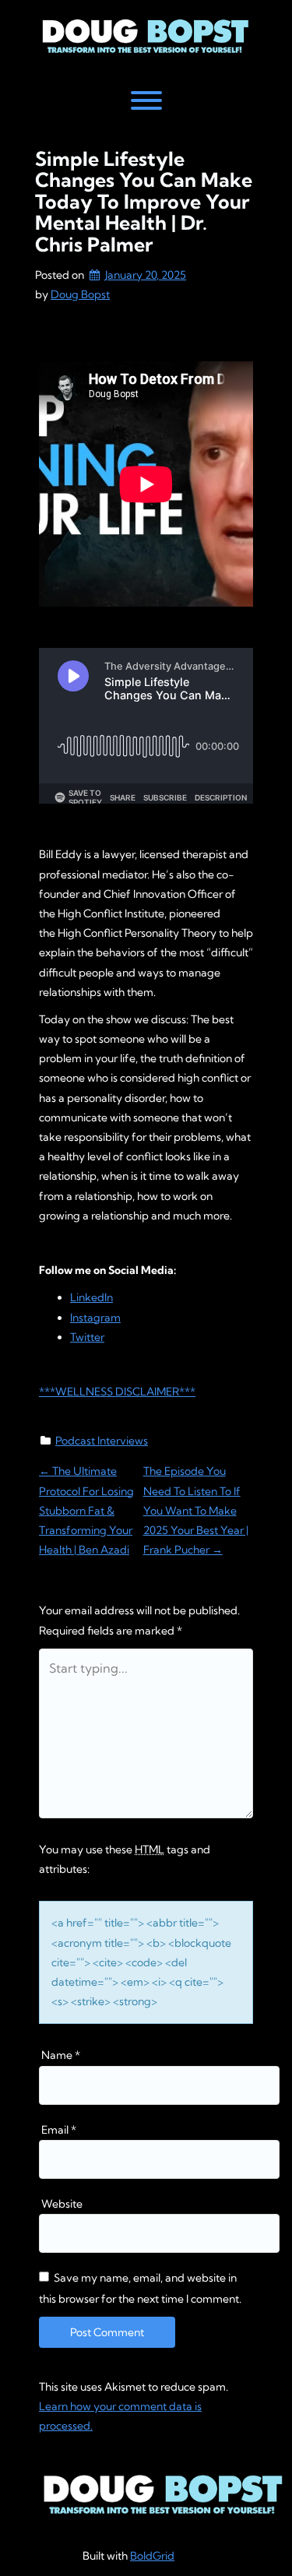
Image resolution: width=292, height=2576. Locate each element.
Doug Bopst (80, 294)
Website (62, 2204)
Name (61, 2055)
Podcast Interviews (102, 1441)
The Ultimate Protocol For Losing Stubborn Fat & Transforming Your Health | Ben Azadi (86, 1510)
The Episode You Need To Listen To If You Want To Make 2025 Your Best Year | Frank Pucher (196, 1510)
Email (59, 2130)
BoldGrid (152, 2556)
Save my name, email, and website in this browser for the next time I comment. (140, 2288)
